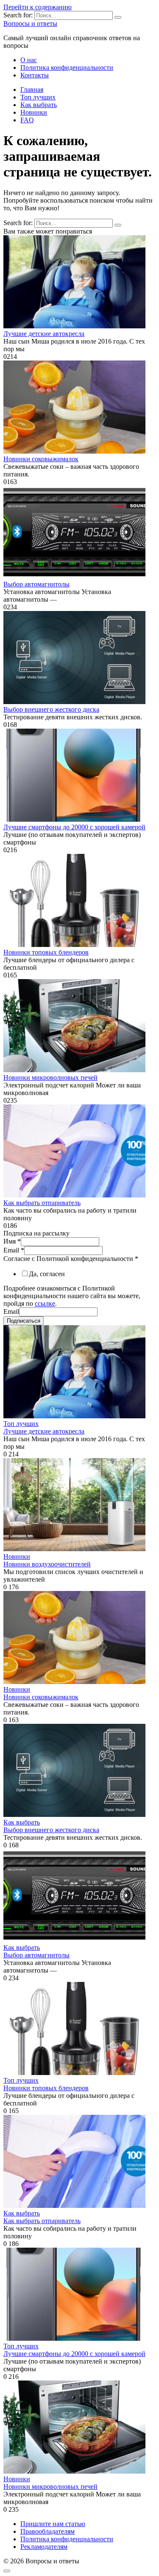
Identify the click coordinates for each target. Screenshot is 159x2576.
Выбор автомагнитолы (36, 584)
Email (14, 1250)
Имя (12, 1241)
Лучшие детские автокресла (44, 334)
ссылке (45, 1303)
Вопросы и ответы (30, 23)
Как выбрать (39, 105)
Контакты (35, 75)
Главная (32, 89)
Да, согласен (47, 1274)
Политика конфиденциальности (67, 67)
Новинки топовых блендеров (46, 952)
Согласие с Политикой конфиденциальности (71, 1259)
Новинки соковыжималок (41, 459)
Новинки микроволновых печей (50, 1077)
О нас (29, 60)
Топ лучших (38, 97)
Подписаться (24, 1321)
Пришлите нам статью (53, 2524)
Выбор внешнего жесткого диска (51, 709)
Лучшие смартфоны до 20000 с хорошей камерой (74, 827)
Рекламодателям (44, 2547)
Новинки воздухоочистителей (47, 1564)
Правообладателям (47, 2531)
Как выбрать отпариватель (42, 1203)
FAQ (27, 120)
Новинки (34, 112)
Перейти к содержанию (38, 7)
